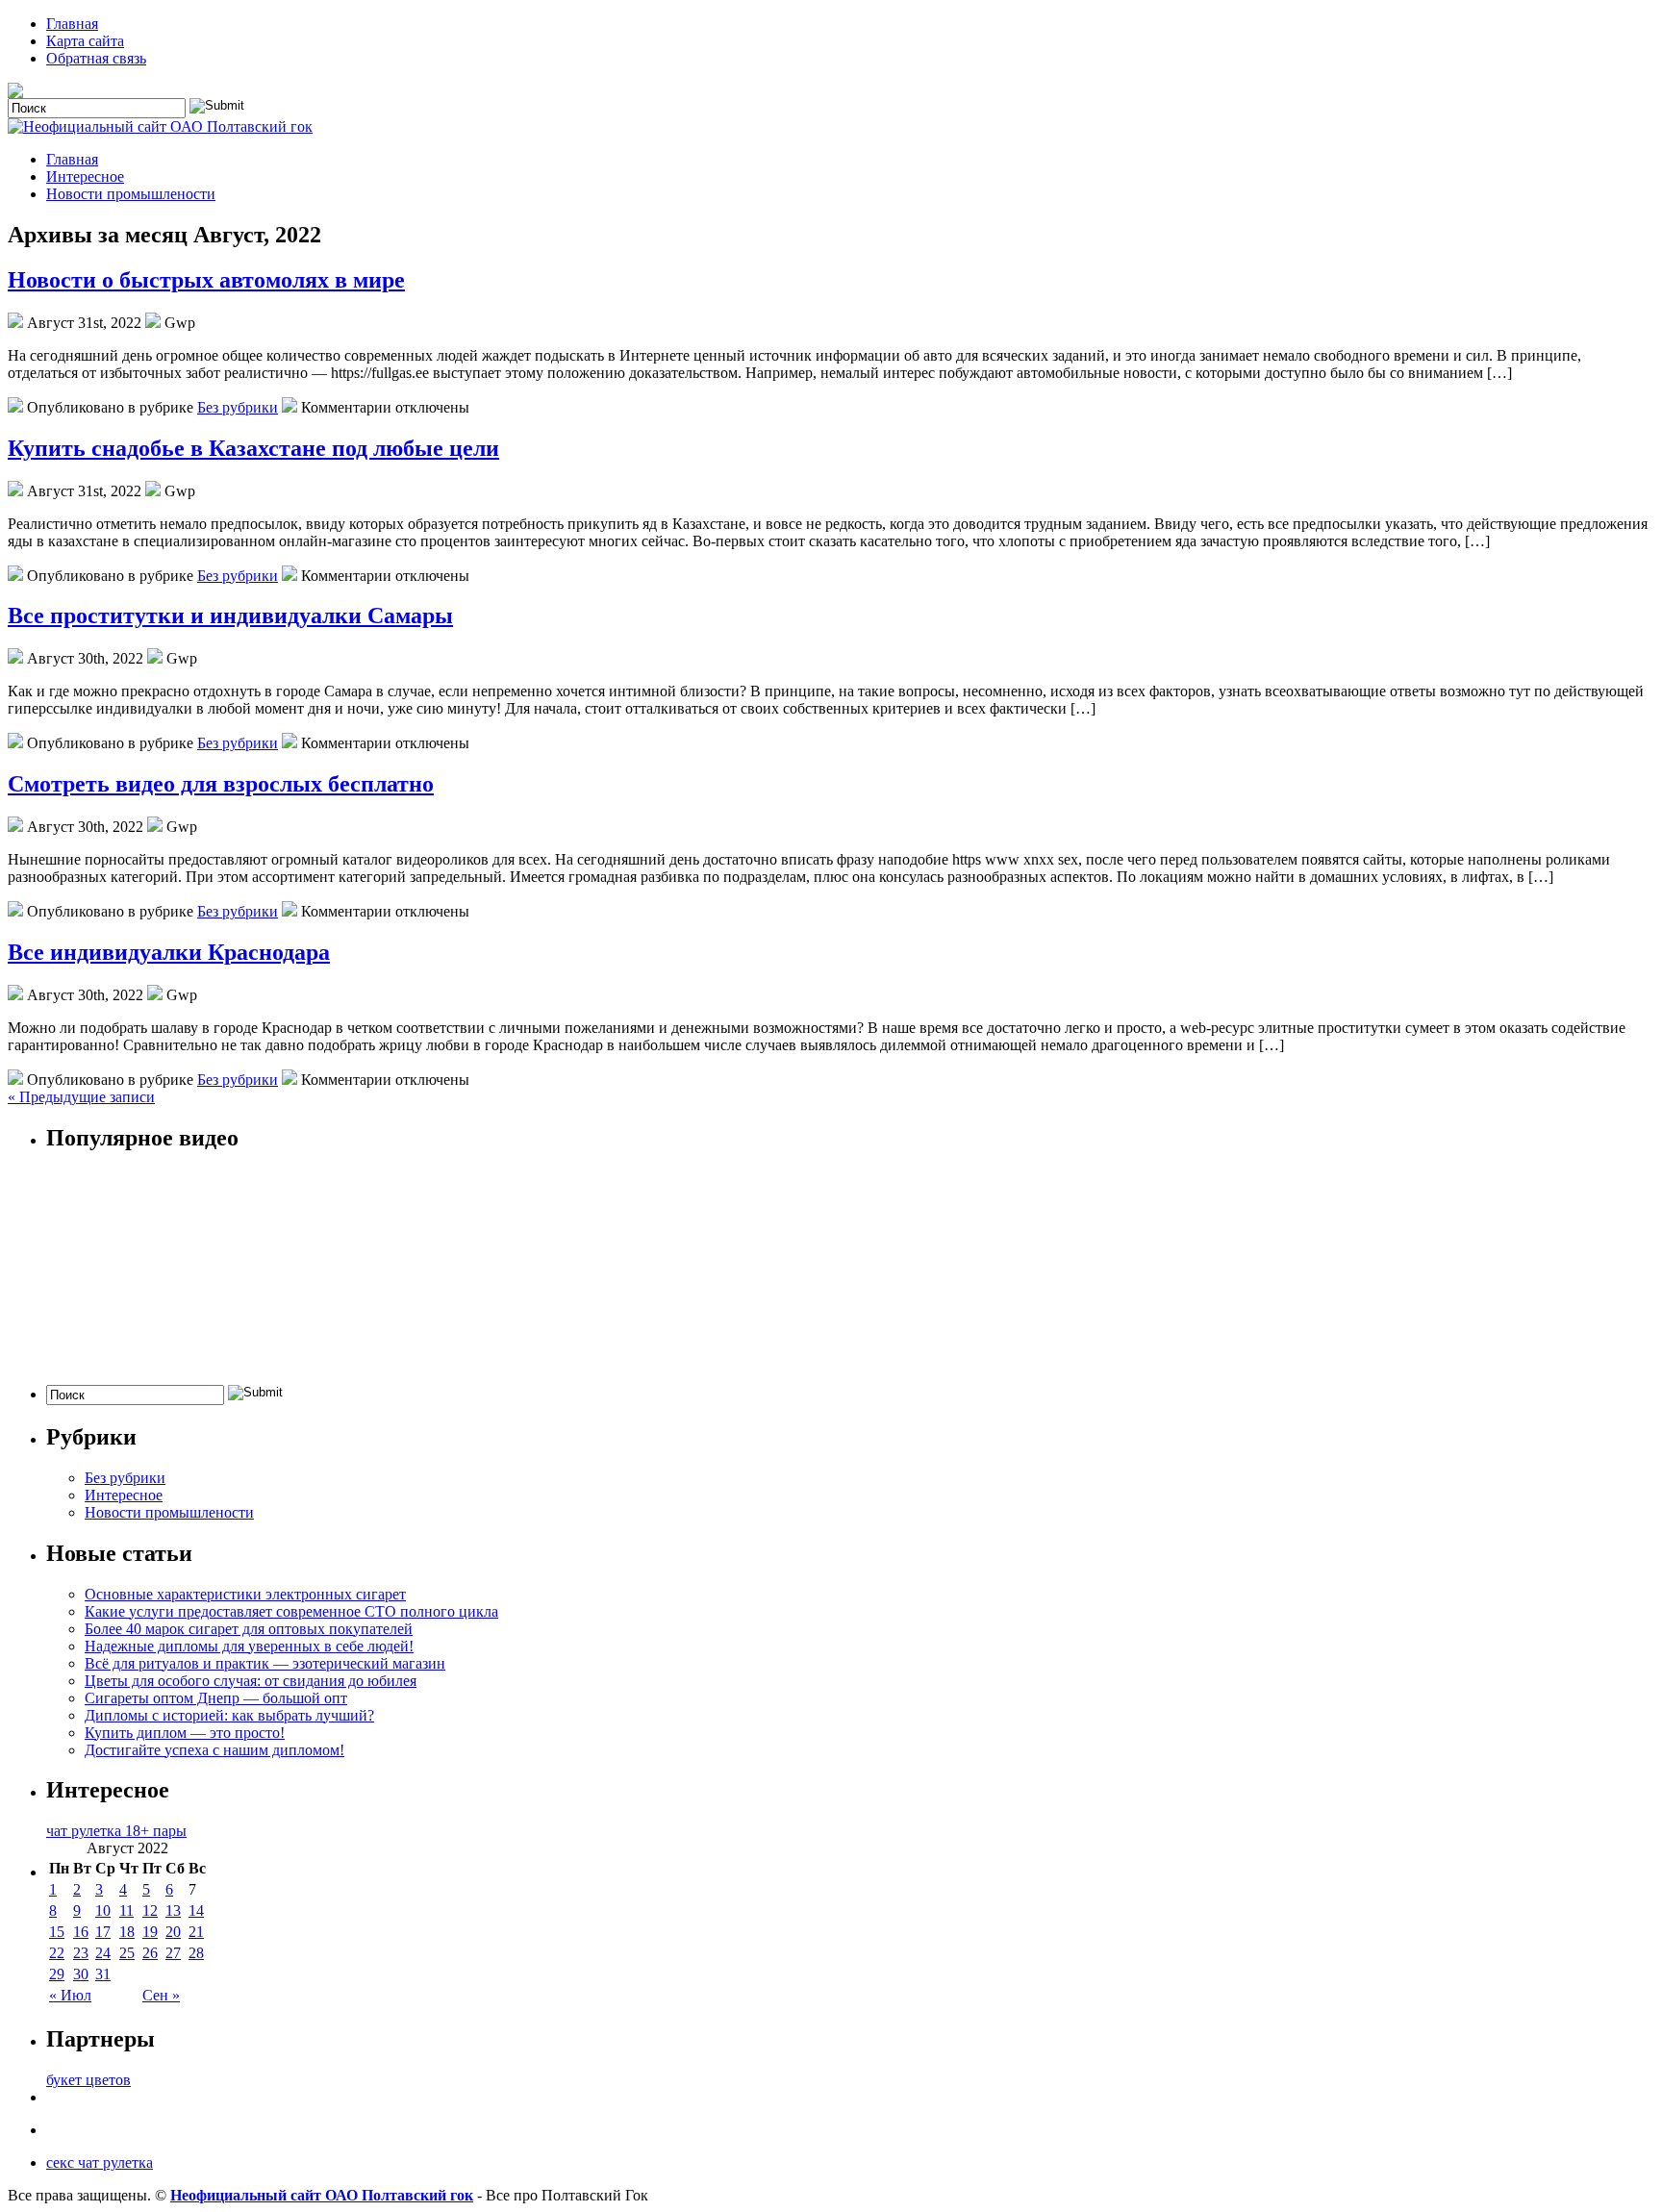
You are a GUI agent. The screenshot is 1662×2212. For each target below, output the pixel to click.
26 (150, 1953)
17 (103, 1932)
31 (103, 1974)
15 (57, 1932)
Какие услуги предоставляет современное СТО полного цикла (291, 1611)
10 (103, 1910)
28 (196, 1953)
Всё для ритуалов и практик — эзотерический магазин (265, 1663)
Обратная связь (96, 58)
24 (103, 1953)
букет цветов (88, 2080)
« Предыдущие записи (81, 1097)
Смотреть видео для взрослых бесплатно (221, 784)
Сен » (161, 1995)
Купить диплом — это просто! (185, 1733)
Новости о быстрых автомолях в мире (206, 280)
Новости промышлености (131, 194)
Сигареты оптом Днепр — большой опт (216, 1698)
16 (81, 1932)
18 (127, 1932)
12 (150, 1910)
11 (126, 1910)
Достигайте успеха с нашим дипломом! (214, 1750)
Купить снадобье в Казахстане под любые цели (253, 448)
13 (173, 1910)
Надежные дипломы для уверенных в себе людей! (249, 1646)
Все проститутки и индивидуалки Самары (230, 616)
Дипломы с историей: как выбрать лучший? (229, 1715)
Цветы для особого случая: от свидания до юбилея (251, 1681)
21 (196, 1932)
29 (57, 1974)
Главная (72, 24)
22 (57, 1953)
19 (150, 1932)
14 (196, 1910)
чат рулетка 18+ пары (116, 1831)
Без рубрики (238, 407)
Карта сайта (85, 41)
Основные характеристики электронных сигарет (245, 1594)
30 (81, 1974)
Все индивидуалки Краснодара (169, 952)
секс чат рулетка (100, 2162)
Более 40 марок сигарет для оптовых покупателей (249, 1629)
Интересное (85, 176)
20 (173, 1932)
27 (173, 1953)
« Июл (70, 1995)
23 (81, 1953)
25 (127, 1953)
